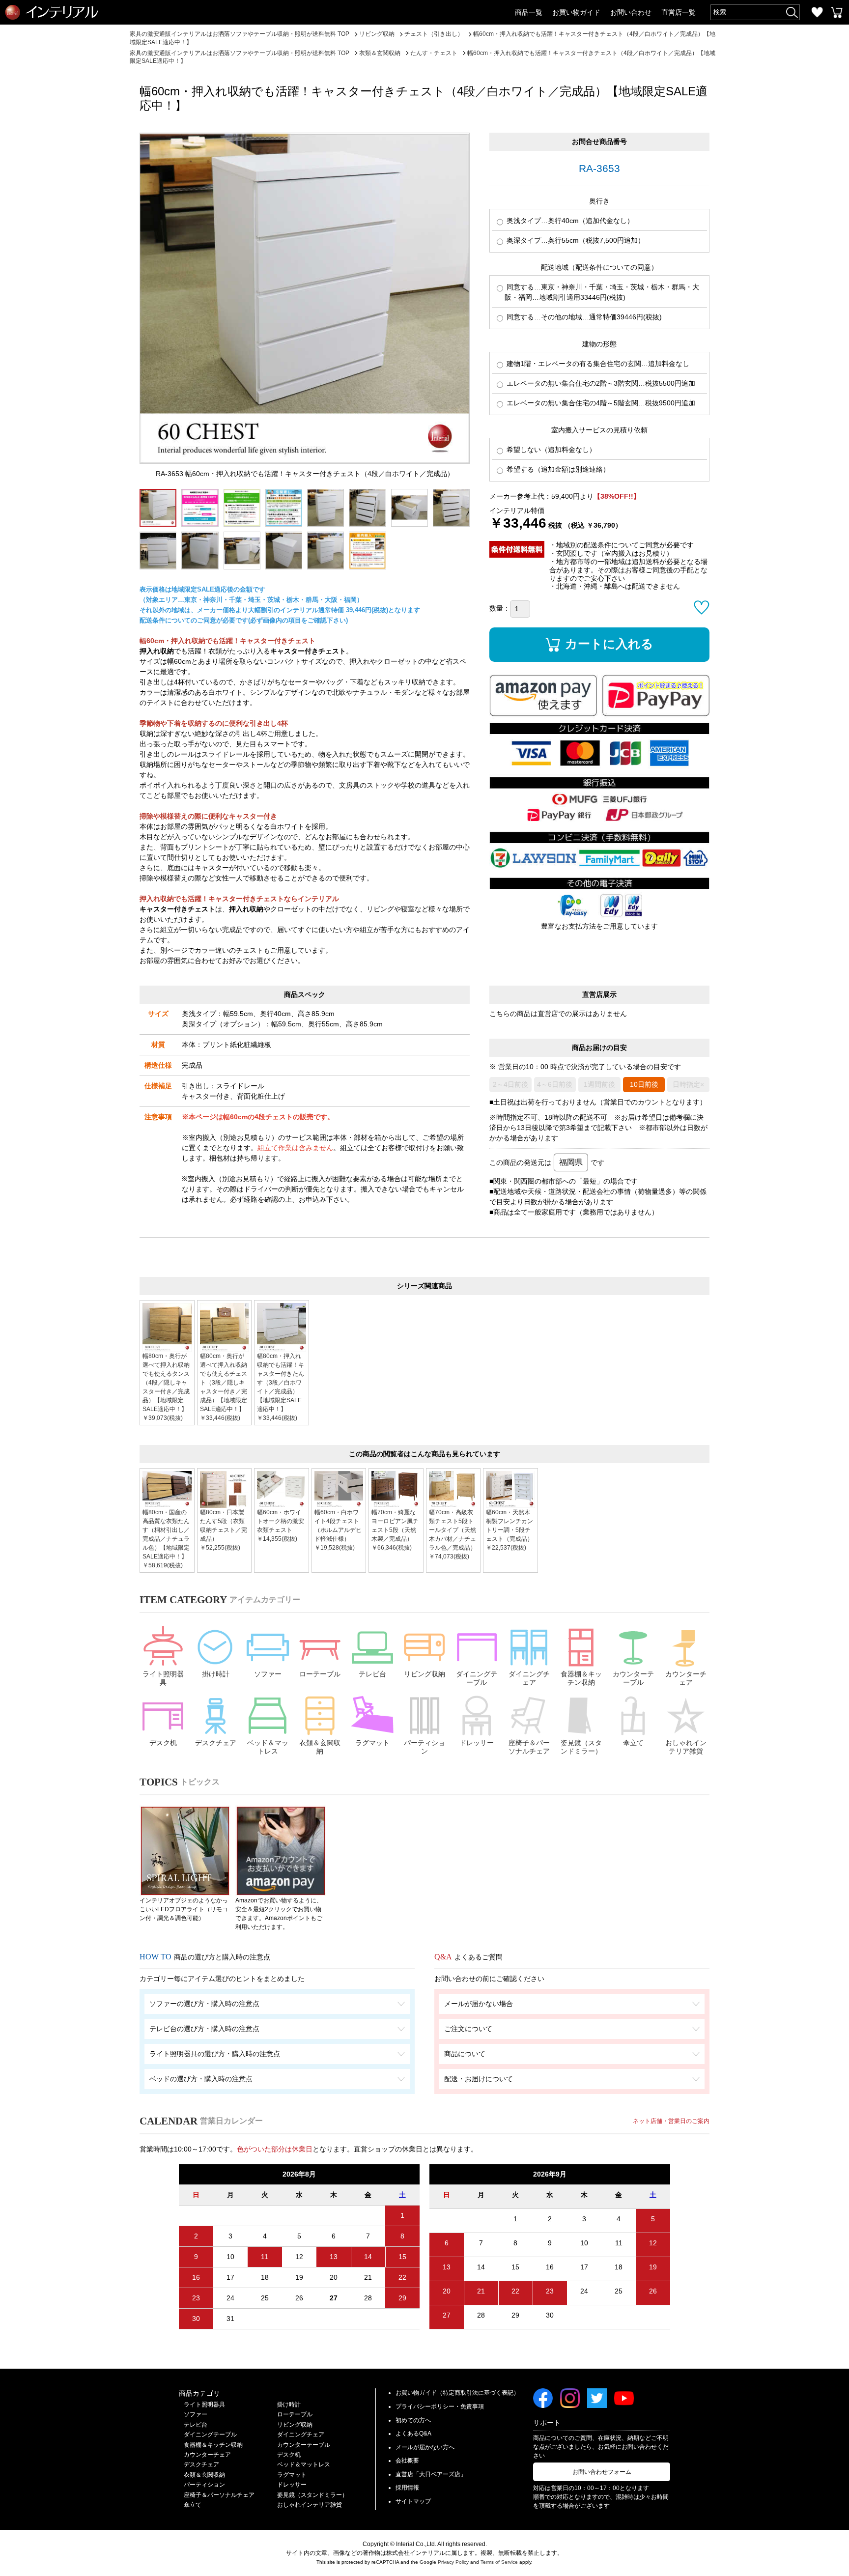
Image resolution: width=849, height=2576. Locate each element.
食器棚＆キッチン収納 (581, 1678)
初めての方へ (413, 2420)
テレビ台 (372, 1674)
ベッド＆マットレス (268, 1747)
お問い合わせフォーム (602, 2472)
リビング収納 (424, 1674)
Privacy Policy (453, 2562)
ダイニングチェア (529, 1678)
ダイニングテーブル (477, 1678)
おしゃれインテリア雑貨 (686, 1747)
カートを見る (837, 12)
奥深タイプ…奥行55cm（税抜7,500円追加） (575, 240)
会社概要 (407, 2461)
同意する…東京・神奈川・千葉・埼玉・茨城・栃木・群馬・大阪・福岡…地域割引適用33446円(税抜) (602, 292)
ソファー (268, 1674)
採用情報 (407, 2488)
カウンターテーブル (633, 1678)
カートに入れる (609, 644)
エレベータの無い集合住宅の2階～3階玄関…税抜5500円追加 (600, 383)
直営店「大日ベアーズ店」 (431, 2474)
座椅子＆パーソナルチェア (529, 1747)
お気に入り (817, 12)
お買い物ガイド (576, 12)
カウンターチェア (686, 1678)
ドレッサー (477, 1743)
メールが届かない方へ (425, 2447)
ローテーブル (320, 1674)
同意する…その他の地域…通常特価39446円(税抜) (583, 317)
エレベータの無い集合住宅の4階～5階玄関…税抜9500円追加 (600, 403)
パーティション (424, 1747)
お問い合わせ (631, 12)
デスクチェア (216, 1743)
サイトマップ (413, 2501)
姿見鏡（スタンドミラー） (581, 1747)
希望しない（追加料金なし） (550, 450)
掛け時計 (216, 1674)
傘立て (633, 1743)
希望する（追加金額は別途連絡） (557, 469)
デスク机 (163, 1743)
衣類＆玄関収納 (320, 1747)
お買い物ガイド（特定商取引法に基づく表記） (457, 2393)
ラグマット (372, 1743)
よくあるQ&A (413, 2434)
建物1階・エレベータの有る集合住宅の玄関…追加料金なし (597, 364)
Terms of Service (499, 2562)
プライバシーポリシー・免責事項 (440, 2406)
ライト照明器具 (163, 1678)
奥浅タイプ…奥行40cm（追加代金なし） (569, 221)
